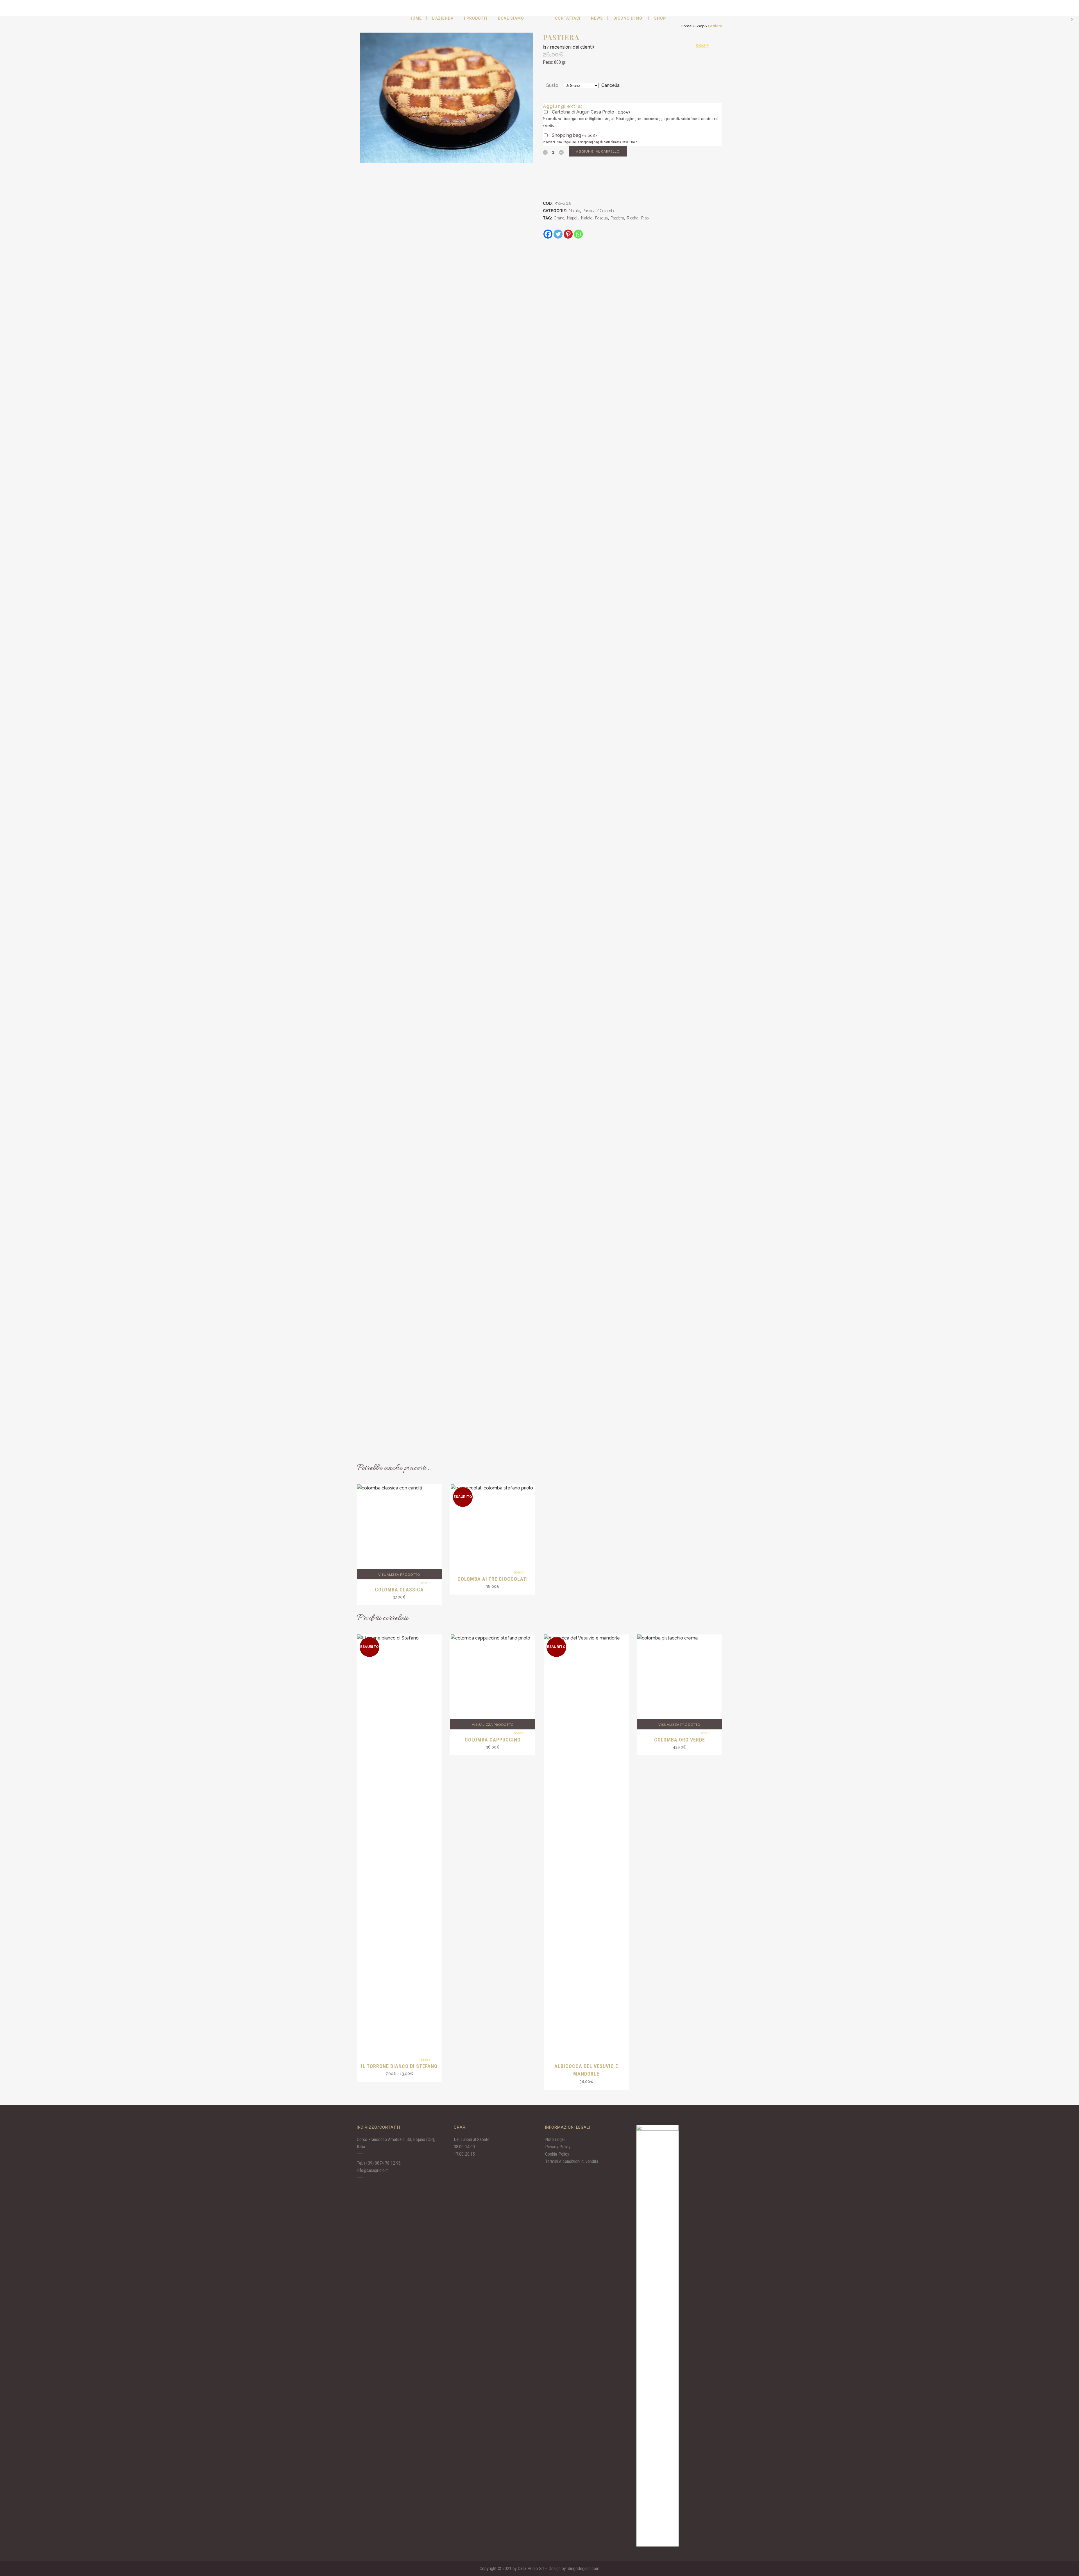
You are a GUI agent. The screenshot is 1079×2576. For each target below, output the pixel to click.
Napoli (573, 218)
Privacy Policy (558, 2147)
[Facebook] (548, 234)
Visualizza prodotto (399, 1574)
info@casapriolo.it (372, 2170)
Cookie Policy (557, 2154)
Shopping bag (574, 135)
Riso (645, 218)
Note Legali (555, 2140)
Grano (559, 218)
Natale (574, 211)
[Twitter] (558, 234)
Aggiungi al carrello (598, 151)
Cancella (610, 85)
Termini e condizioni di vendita (572, 2161)
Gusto (552, 85)
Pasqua (601, 218)
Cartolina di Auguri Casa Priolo (591, 112)
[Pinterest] (568, 234)
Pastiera (617, 218)
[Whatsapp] (578, 234)
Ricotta (633, 218)
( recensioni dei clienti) (568, 47)
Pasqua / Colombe (599, 211)
